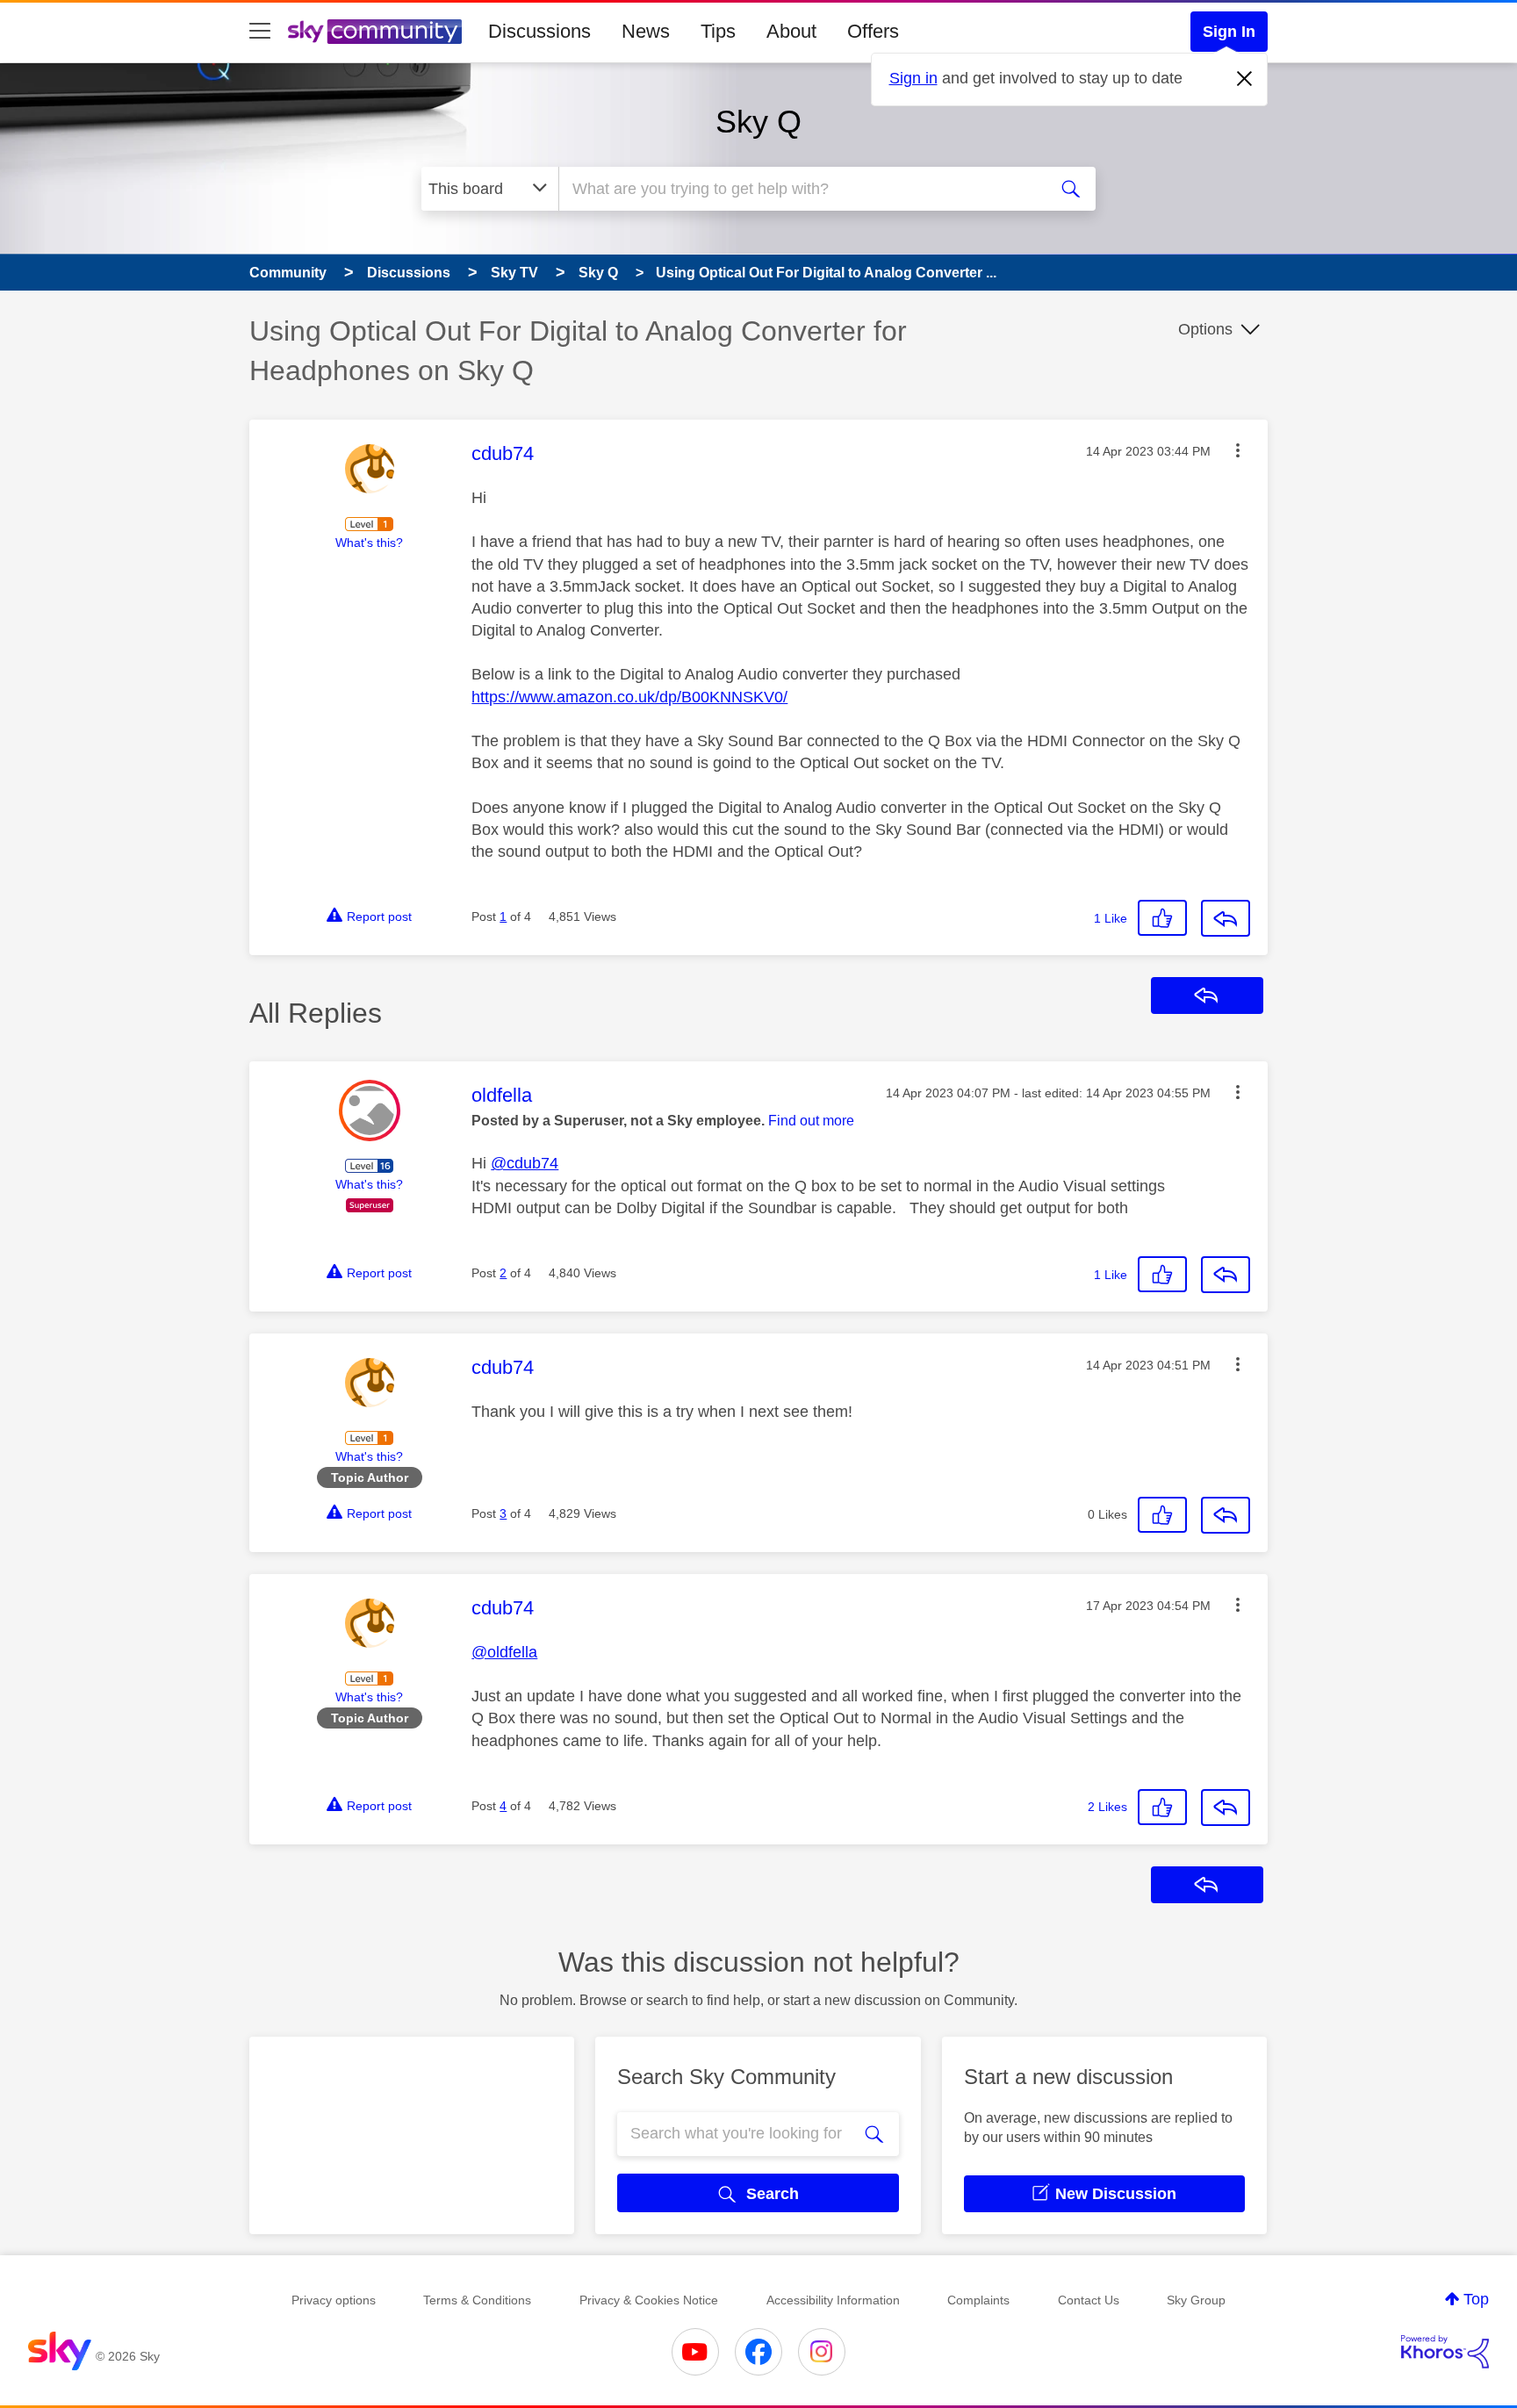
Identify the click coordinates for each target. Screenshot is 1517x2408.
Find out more (811, 1121)
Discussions (539, 31)
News (646, 31)
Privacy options (334, 2300)
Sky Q (758, 122)
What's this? (369, 543)
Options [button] (1205, 329)
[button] (1238, 450)
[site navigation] (260, 32)
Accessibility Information (833, 2300)
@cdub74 (525, 1163)
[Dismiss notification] (1245, 79)
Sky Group (1196, 2300)
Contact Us (1089, 2300)
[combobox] (801, 189)
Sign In (1229, 32)
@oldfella (504, 1652)
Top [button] (1476, 2299)
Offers (873, 31)
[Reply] (1226, 918)
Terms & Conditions (477, 2300)
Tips (718, 31)
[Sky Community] (375, 32)
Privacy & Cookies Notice (649, 2300)
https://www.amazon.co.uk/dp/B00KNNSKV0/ (629, 697)
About (791, 31)
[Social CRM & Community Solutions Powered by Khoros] (1445, 2352)
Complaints (978, 2300)
